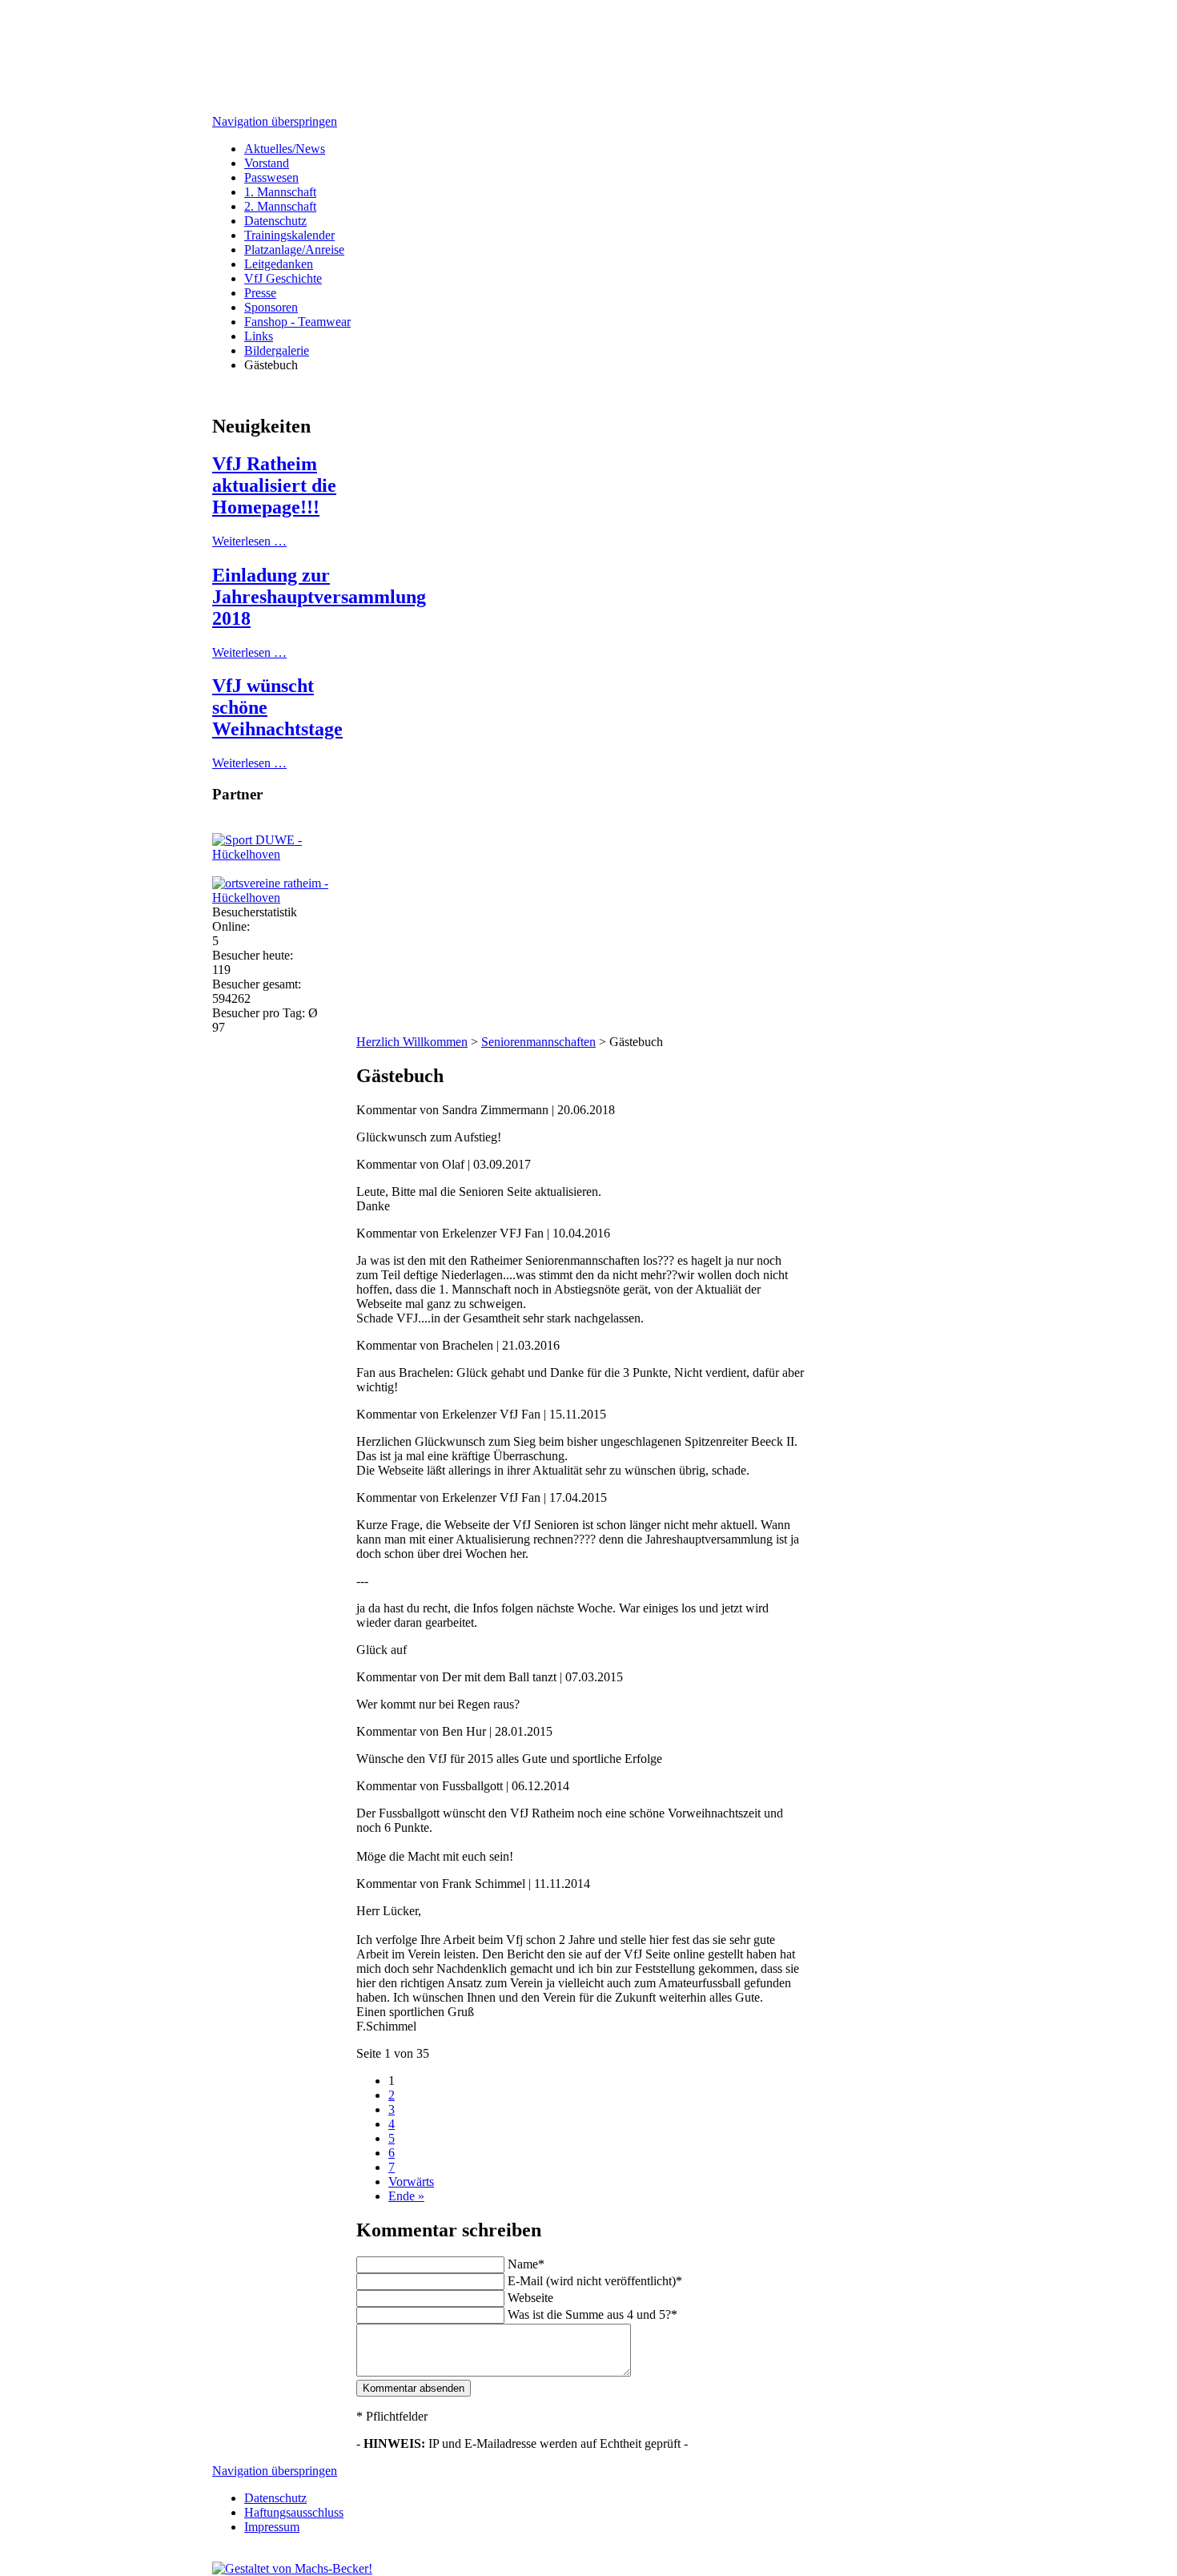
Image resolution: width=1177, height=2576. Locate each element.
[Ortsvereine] (292, 898)
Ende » (406, 2196)
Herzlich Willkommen (412, 1042)
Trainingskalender (289, 235)
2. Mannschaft (280, 206)
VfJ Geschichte (283, 278)
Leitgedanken (279, 264)
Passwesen (271, 177)
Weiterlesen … (249, 541)
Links (259, 336)
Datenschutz (275, 221)
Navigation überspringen (275, 121)
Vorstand (267, 163)
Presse (260, 293)
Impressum (272, 2527)
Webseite (530, 2298)
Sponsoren (271, 307)
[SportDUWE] (292, 854)
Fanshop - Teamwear (297, 322)
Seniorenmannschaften (538, 1042)
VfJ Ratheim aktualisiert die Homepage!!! (274, 485)
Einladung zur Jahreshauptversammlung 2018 (319, 597)
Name (523, 2264)
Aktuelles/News (285, 149)
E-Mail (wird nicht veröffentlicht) (592, 2281)
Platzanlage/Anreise (294, 250)
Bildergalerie (277, 350)
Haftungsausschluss (294, 2512)
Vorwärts (411, 2182)
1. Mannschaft (280, 192)
